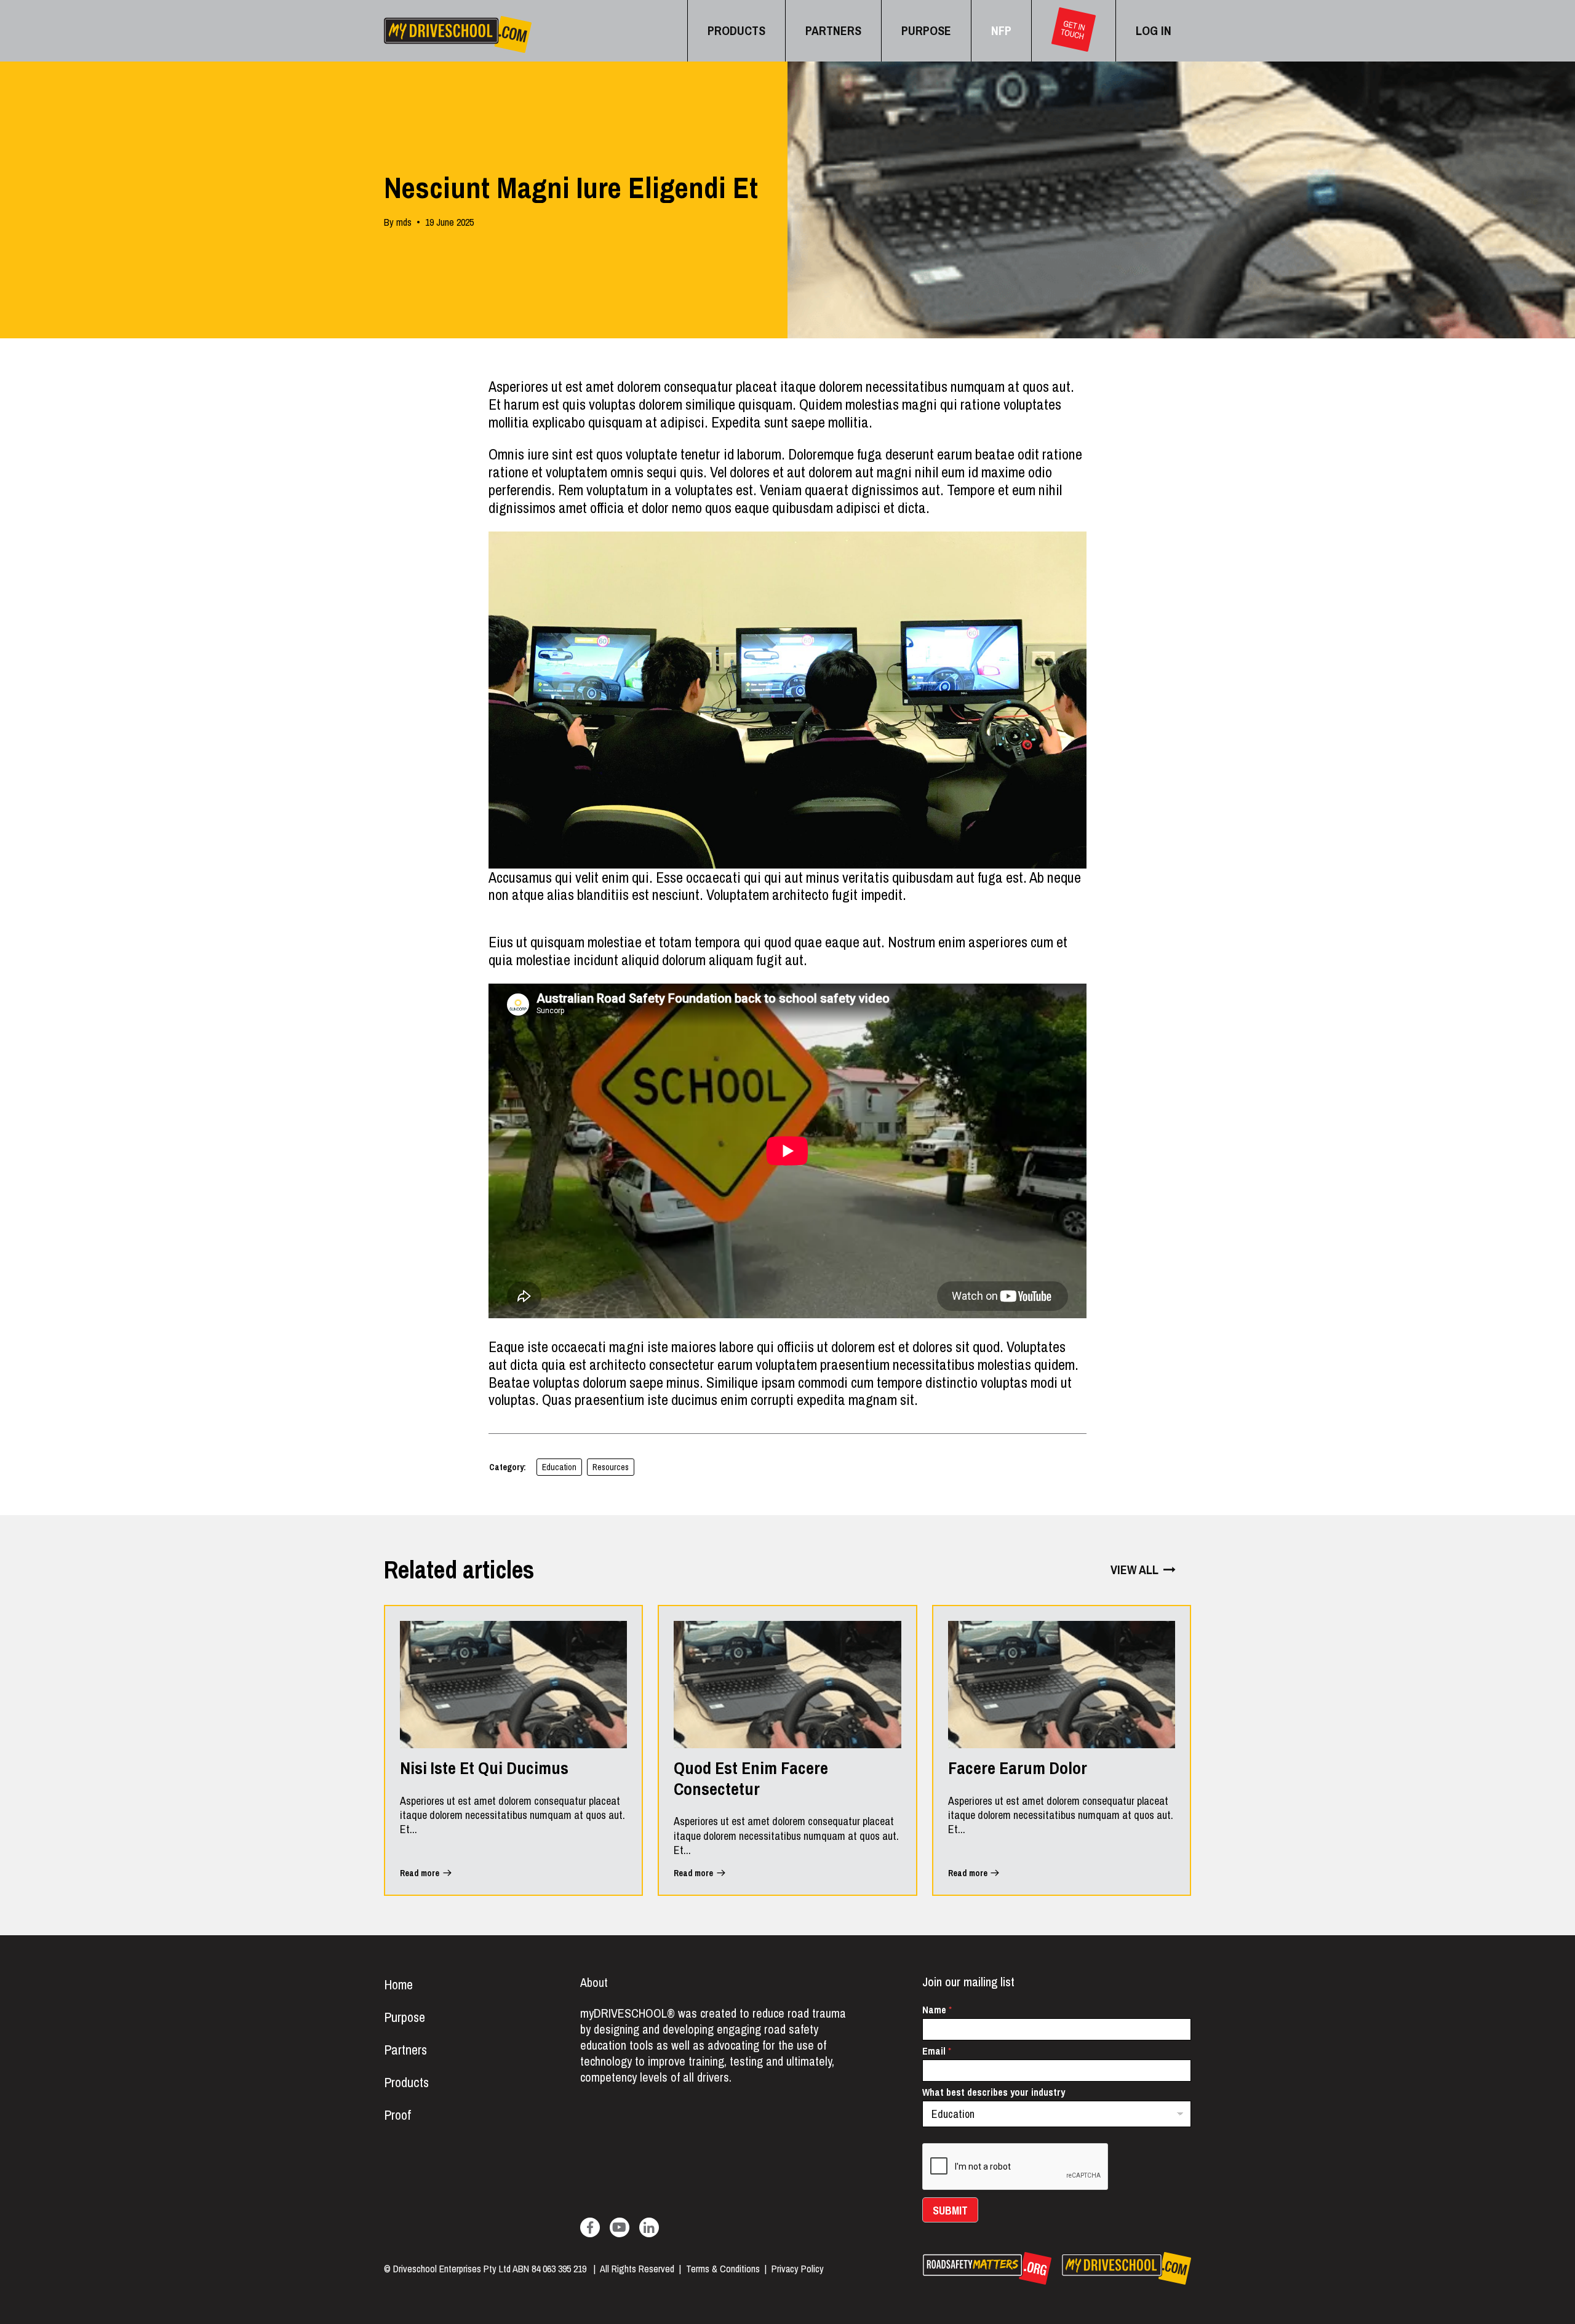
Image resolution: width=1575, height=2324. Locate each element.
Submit (950, 2211)
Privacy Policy (798, 2269)
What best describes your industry (994, 2092)
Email (937, 2051)
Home (398, 1984)
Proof (397, 2115)
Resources (611, 1467)
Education (559, 1467)
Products (406, 2082)
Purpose (405, 2017)
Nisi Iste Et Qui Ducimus (484, 1769)
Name (937, 2010)
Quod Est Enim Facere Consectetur (751, 1779)
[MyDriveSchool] (458, 34)
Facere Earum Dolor (1018, 1769)
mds (404, 222)
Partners (405, 2050)
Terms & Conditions (723, 2269)
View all (1134, 1570)
